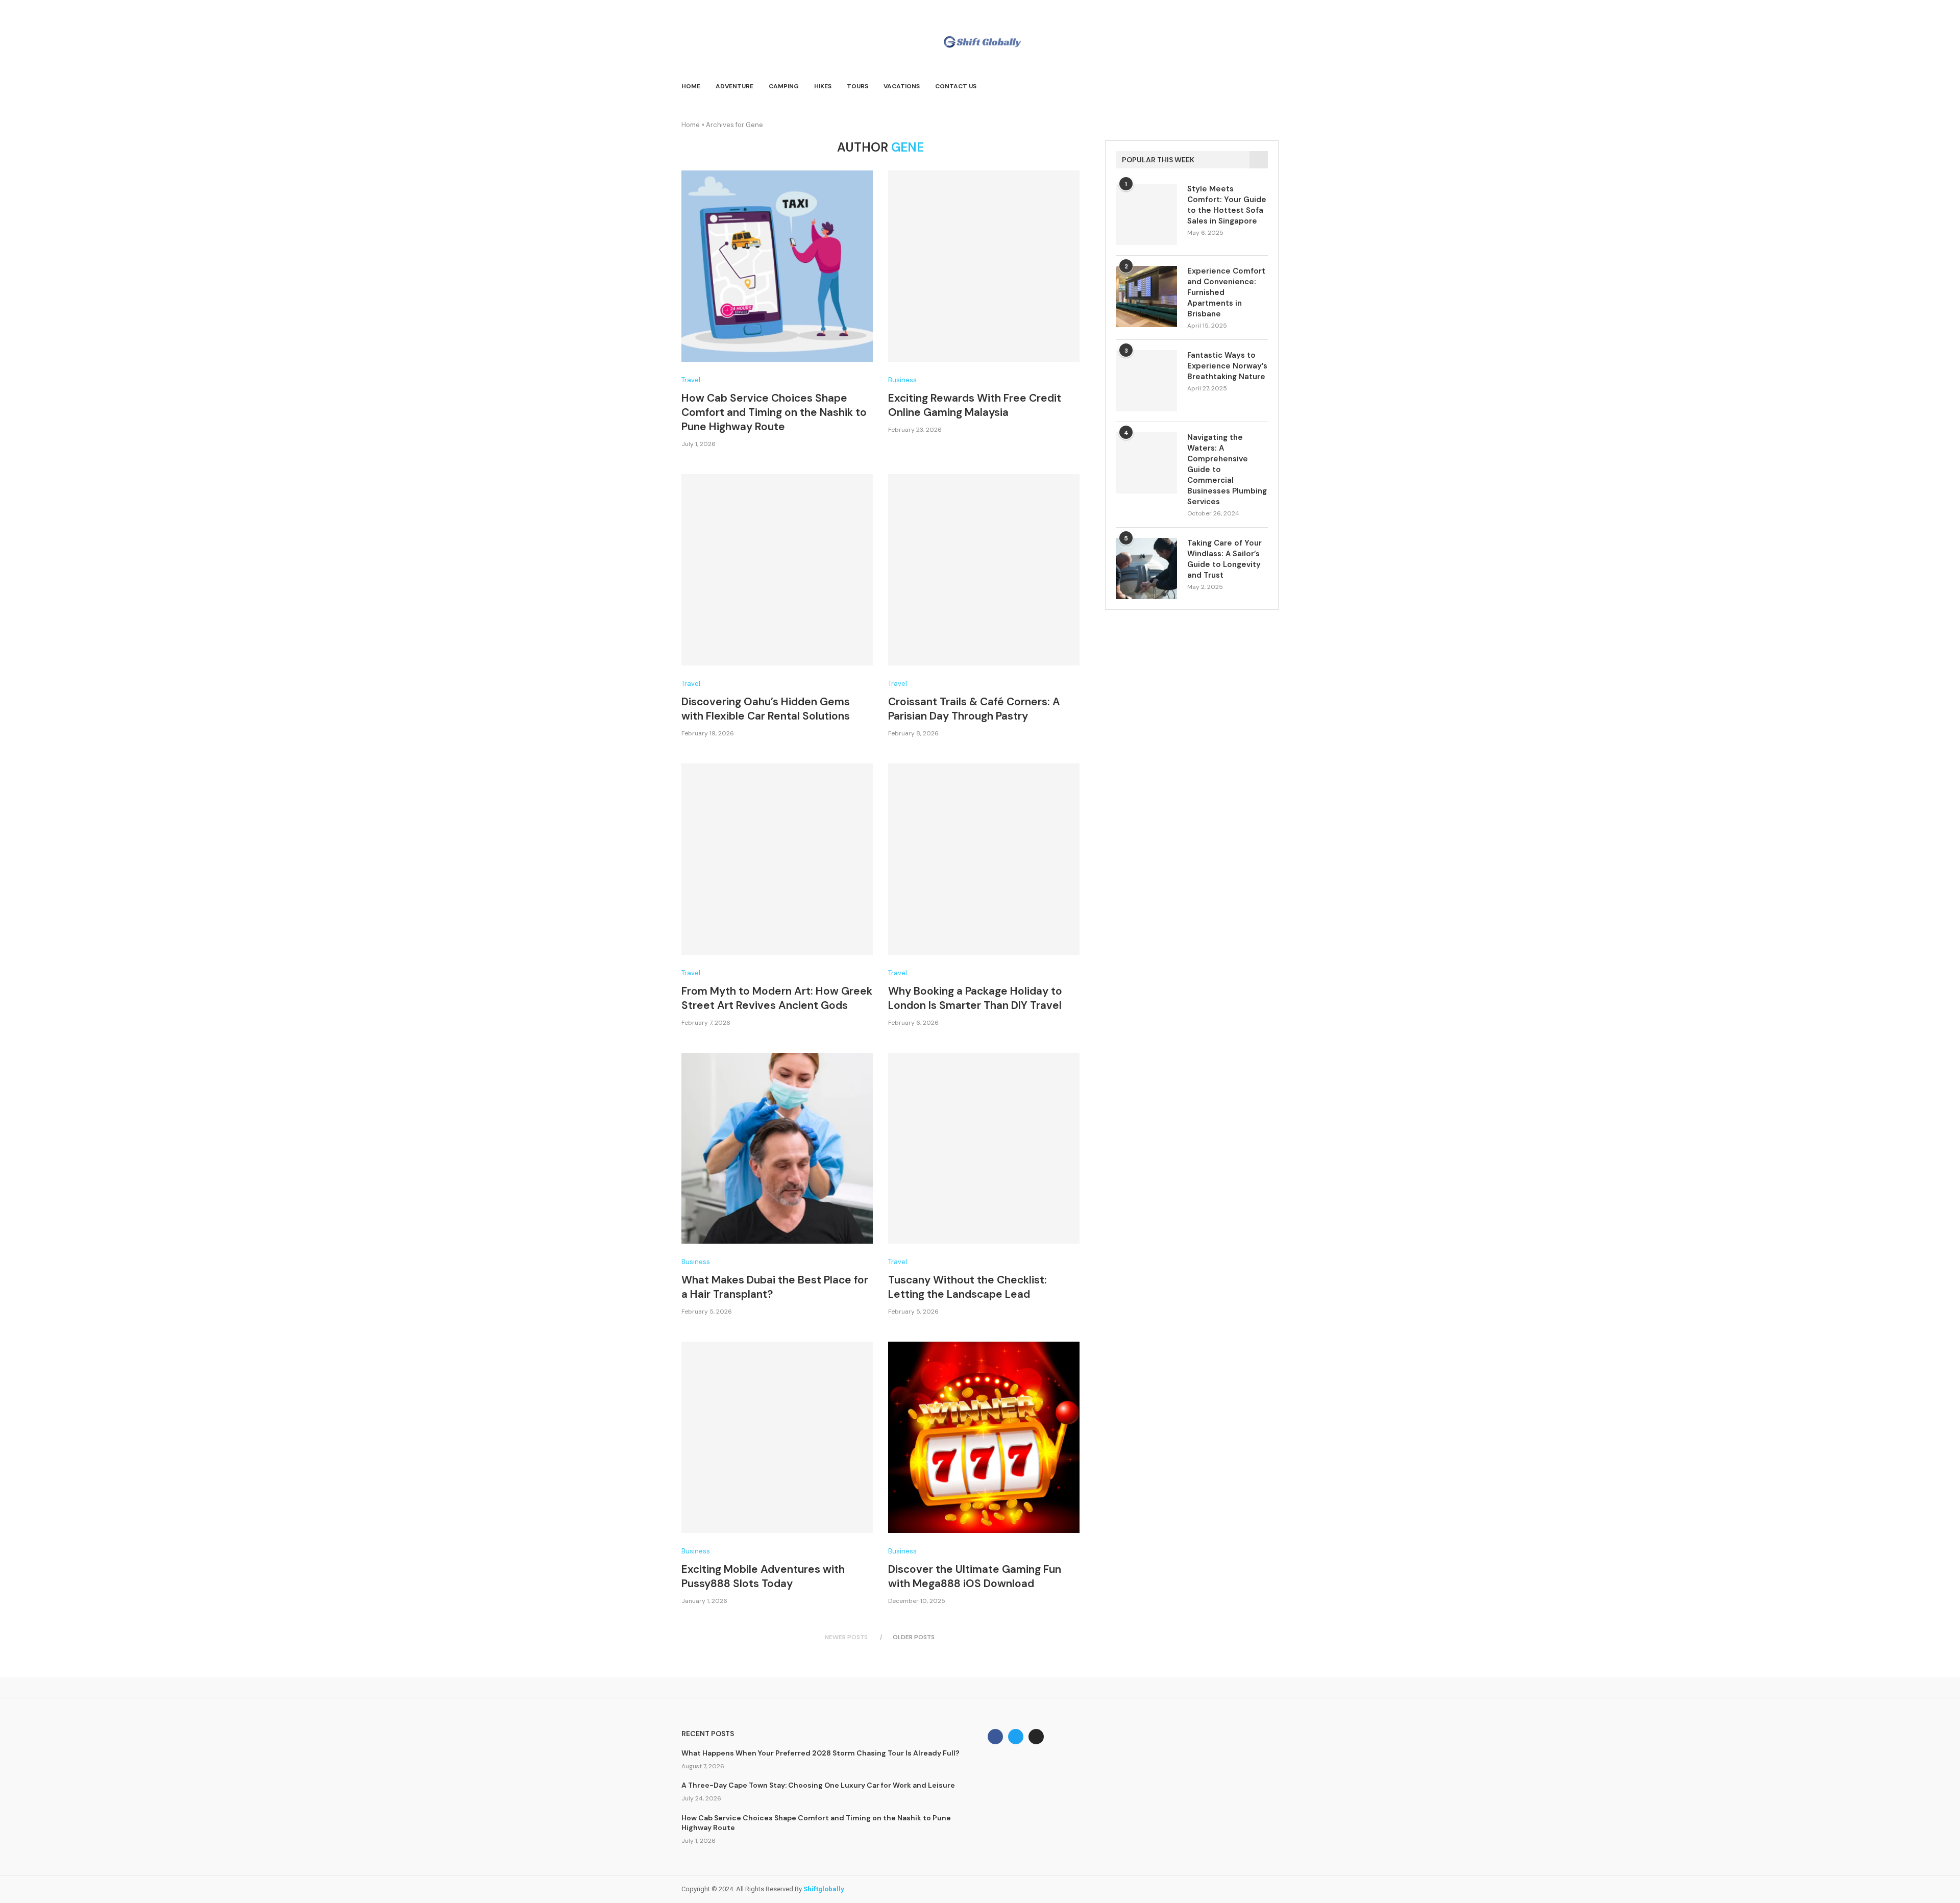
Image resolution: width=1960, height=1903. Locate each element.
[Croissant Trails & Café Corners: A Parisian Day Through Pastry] (984, 570)
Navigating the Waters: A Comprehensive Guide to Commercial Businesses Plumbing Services (1227, 469)
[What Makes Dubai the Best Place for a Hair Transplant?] (777, 1148)
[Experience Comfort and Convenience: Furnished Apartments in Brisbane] (1146, 296)
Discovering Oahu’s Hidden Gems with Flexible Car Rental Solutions (766, 709)
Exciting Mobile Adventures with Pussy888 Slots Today (763, 1576)
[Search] (1273, 87)
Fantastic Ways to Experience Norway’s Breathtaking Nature (1227, 366)
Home (691, 86)
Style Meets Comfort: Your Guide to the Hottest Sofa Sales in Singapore (1227, 205)
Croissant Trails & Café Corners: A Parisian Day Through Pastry (974, 709)
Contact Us (956, 86)
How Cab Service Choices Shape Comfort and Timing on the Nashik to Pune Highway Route (774, 412)
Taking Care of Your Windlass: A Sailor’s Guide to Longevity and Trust (1224, 559)
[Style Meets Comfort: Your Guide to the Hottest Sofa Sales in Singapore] (1146, 214)
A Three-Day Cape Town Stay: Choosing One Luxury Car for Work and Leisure (818, 1785)
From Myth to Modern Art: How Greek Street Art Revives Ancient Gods (777, 998)
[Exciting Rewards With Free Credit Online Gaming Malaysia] (984, 266)
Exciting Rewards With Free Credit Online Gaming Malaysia (975, 405)
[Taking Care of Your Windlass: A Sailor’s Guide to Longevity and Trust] (1146, 569)
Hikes (823, 86)
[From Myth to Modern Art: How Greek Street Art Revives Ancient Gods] (777, 859)
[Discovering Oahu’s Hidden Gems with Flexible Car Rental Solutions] (777, 570)
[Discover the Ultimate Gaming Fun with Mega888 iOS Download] (984, 1437)
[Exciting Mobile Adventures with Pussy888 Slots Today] (777, 1437)
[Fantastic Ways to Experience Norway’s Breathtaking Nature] (1146, 381)
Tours (857, 86)
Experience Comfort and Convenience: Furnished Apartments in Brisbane (1226, 292)
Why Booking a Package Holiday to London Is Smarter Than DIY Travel (975, 998)
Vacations (902, 86)
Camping (784, 86)
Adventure (734, 86)
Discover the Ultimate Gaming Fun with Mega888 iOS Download (975, 1576)
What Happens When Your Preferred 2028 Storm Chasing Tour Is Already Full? (820, 1753)
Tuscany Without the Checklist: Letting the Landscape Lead (967, 1287)
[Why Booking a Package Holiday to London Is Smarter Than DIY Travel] (984, 859)
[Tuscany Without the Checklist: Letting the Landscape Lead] (984, 1148)
